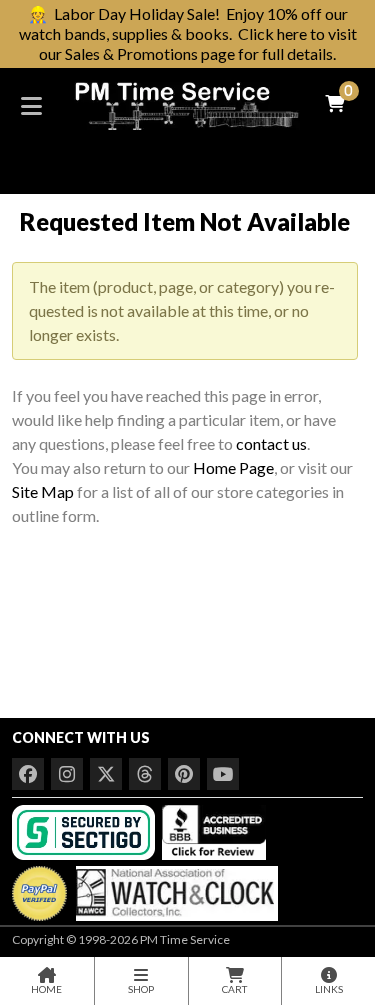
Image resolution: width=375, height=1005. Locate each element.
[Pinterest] (184, 774)
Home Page (233, 467)
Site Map (43, 491)
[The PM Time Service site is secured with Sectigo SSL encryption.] (85, 830)
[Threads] (145, 774)
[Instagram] (67, 774)
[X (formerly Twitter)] (106, 774)
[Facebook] (28, 774)
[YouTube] (223, 774)
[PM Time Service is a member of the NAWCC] (174, 888)
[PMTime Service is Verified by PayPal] (39, 888)
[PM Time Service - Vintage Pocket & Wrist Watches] (187, 103)
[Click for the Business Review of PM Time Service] (214, 830)
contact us (271, 443)
